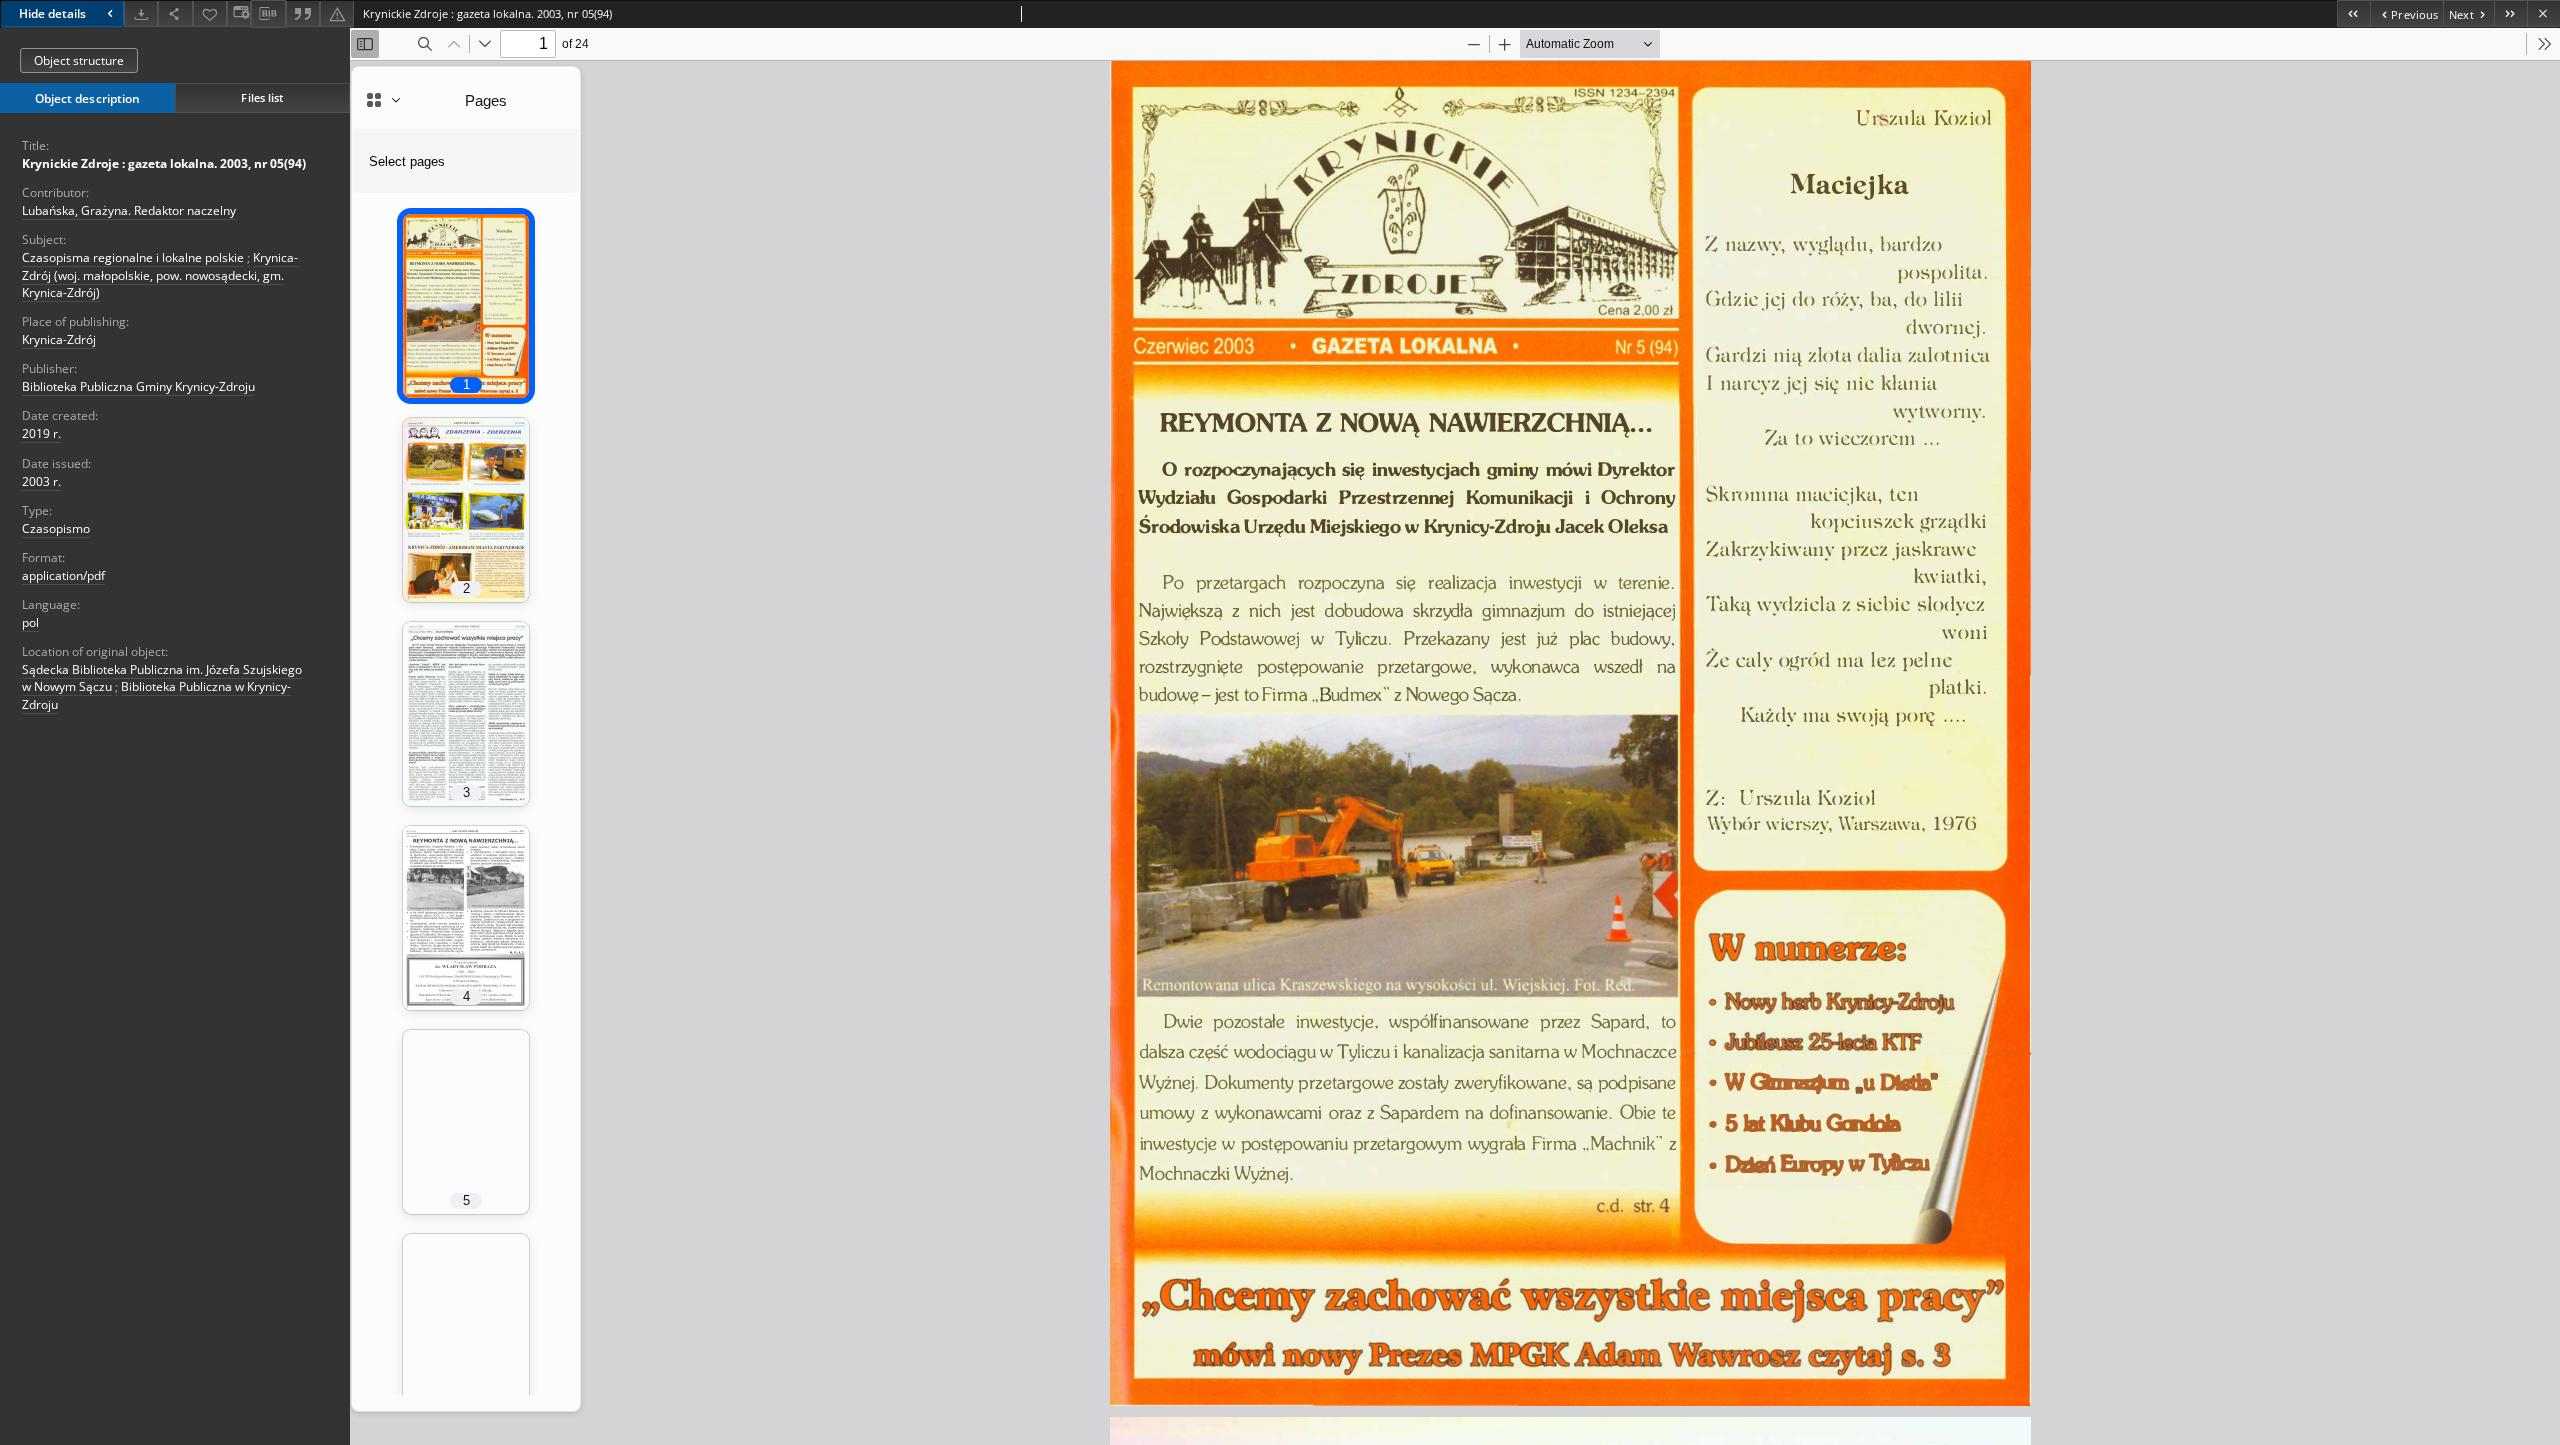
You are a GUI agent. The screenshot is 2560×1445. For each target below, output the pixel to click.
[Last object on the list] (2510, 13)
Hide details (52, 13)
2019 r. (41, 433)
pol (30, 622)
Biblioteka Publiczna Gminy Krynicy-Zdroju (138, 386)
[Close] (2543, 13)
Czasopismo (56, 528)
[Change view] (239, 13)
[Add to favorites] (210, 13)
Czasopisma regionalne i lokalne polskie (133, 257)
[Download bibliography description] (268, 14)
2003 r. (41, 481)
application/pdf (63, 575)
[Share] (175, 13)
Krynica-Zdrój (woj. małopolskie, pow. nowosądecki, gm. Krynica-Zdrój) (160, 274)
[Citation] (303, 13)
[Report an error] (337, 13)
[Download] (141, 13)
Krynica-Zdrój (59, 339)
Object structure (79, 60)
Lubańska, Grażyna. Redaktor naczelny (129, 210)
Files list (262, 97)
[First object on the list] (2353, 13)
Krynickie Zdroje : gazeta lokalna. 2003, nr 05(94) (164, 163)
